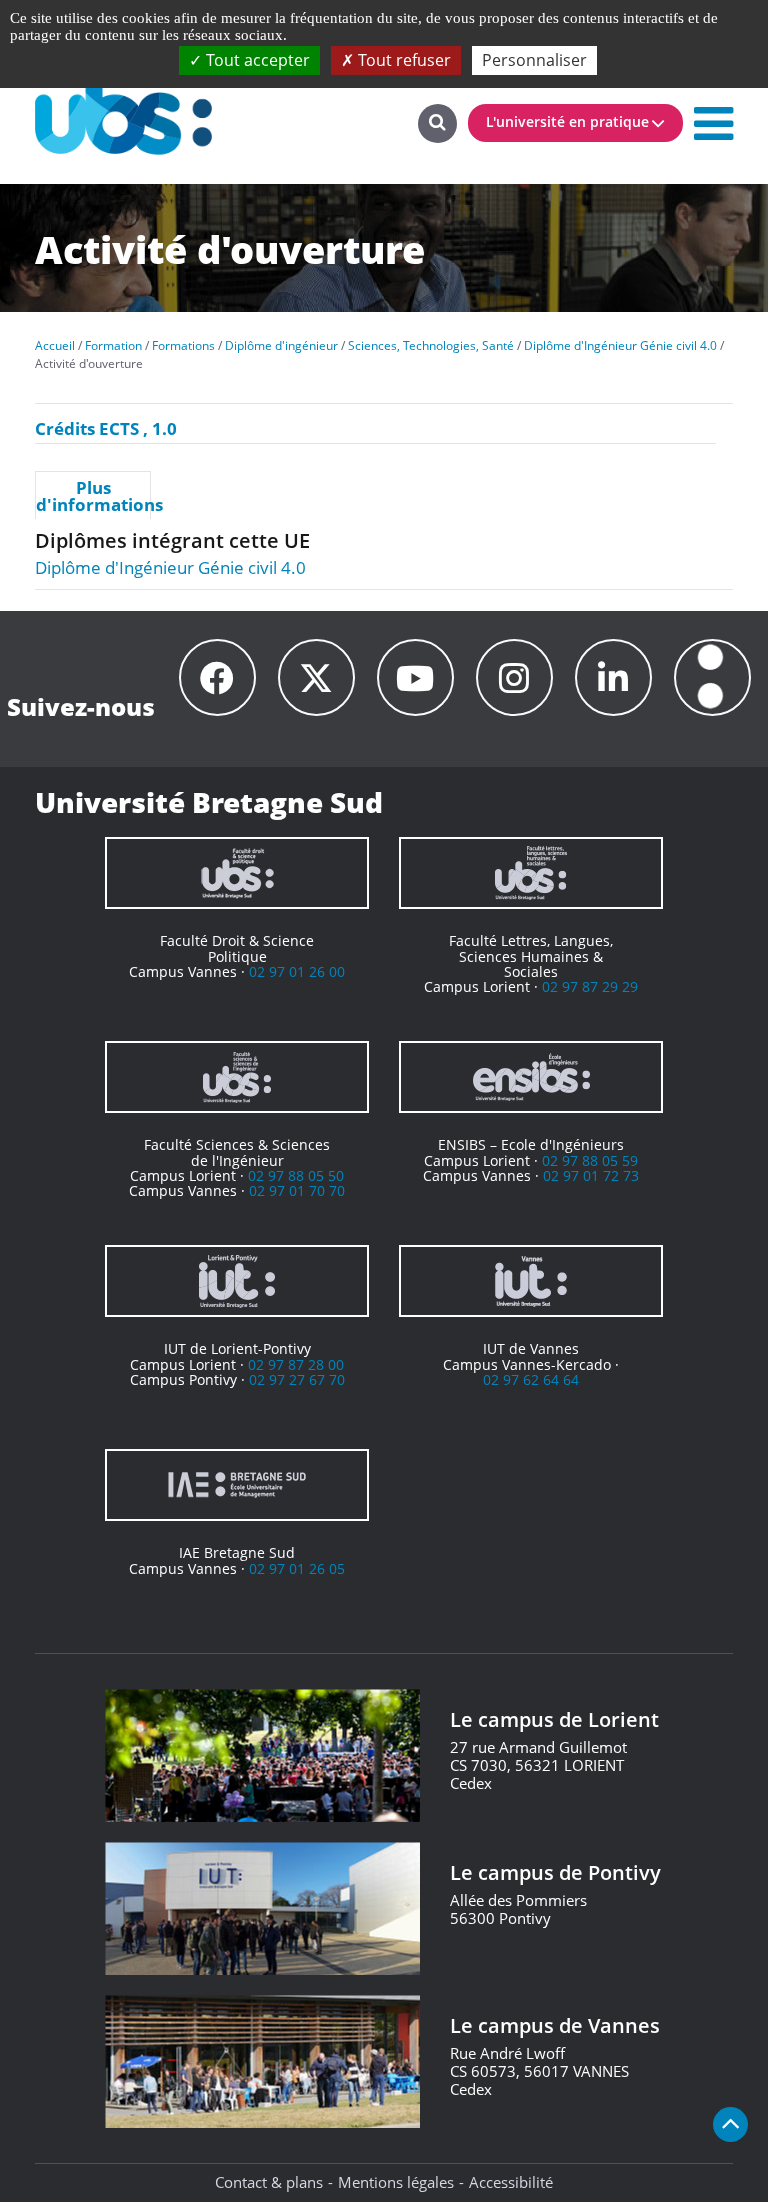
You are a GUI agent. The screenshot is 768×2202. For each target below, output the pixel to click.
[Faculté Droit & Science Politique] (237, 873)
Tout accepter (256, 60)
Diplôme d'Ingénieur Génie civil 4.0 (170, 567)
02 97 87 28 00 (296, 1364)
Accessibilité (511, 2182)
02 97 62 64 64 (531, 1379)
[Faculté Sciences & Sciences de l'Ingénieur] (237, 1077)
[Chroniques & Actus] (712, 677)
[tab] (93, 495)
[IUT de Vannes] (531, 1281)
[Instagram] (514, 677)
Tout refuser (402, 60)
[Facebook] (217, 677)
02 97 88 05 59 (590, 1160)
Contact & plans (269, 2182)
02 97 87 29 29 (590, 986)
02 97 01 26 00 (297, 971)
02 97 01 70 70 (297, 1190)
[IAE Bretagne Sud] (237, 1485)
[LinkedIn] (613, 677)
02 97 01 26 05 (297, 1568)
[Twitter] (316, 677)
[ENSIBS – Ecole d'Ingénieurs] (531, 1077)
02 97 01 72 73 (591, 1175)
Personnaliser (534, 60)
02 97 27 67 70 (297, 1379)
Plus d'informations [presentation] (93, 496)
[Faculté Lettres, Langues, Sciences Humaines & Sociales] (531, 873)
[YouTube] (415, 677)
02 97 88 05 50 (296, 1175)
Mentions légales (396, 2182)
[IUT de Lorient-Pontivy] (237, 1281)
